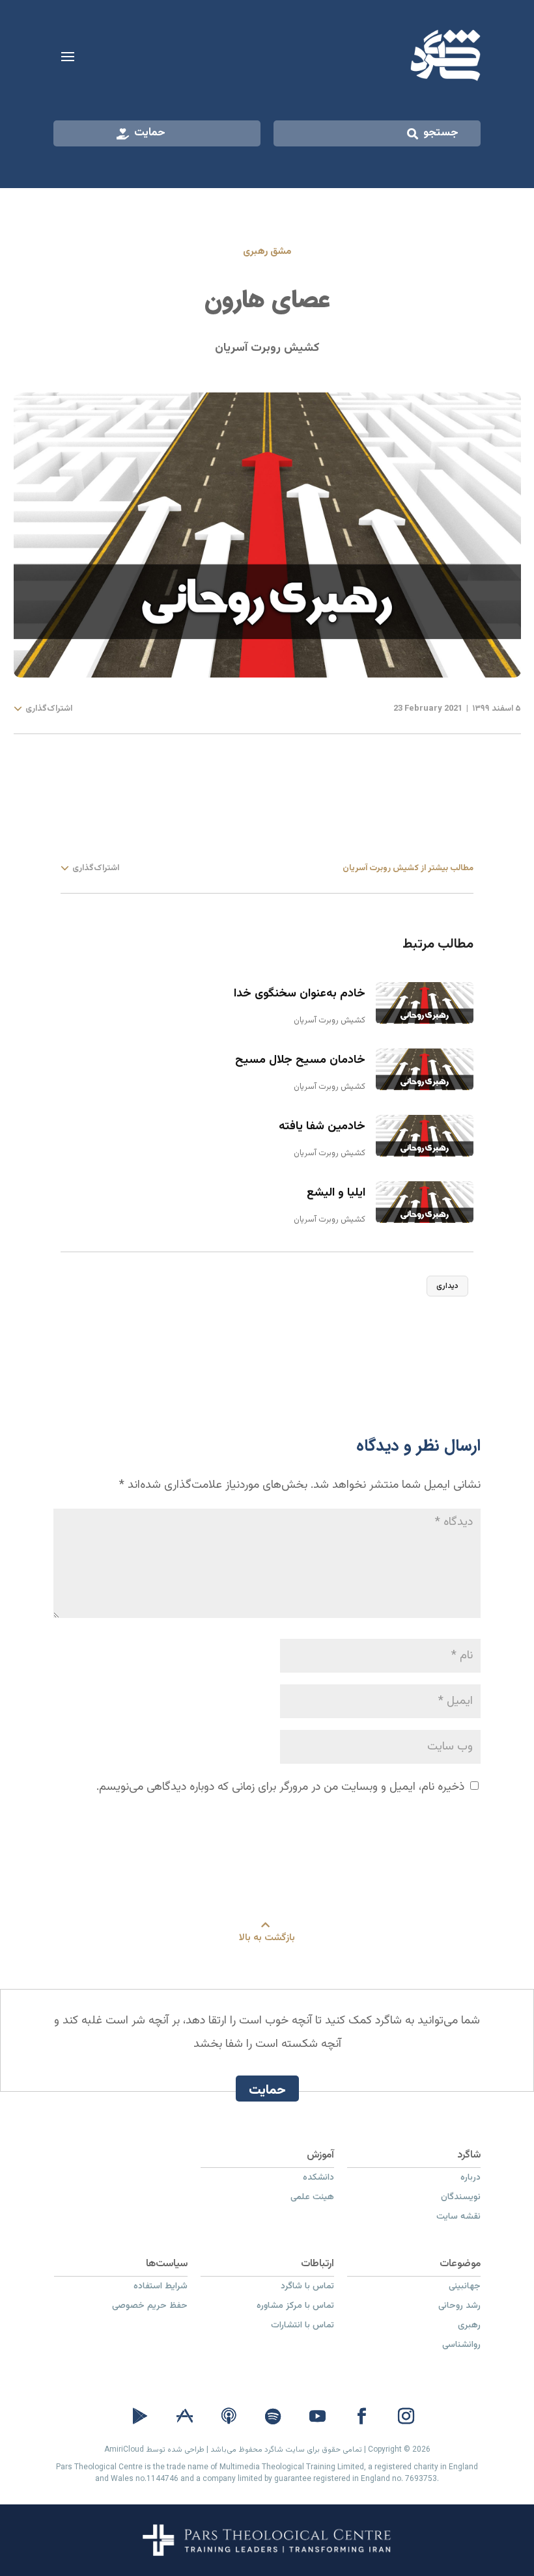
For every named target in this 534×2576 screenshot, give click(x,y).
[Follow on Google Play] (140, 2417)
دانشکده (318, 2179)
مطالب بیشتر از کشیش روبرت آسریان (408, 868)
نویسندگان (461, 2199)
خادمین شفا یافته (322, 1127)
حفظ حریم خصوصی (150, 2307)
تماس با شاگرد (307, 2288)
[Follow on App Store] (184, 2417)
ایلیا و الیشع (336, 1193)
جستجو (441, 133)
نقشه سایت (458, 2218)
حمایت (150, 133)
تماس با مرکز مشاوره (295, 2307)
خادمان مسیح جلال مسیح (300, 1060)
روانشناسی (461, 2346)
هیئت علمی (312, 2199)
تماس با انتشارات (302, 2327)
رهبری (469, 2327)
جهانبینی (465, 2288)
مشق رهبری (267, 252)
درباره (471, 2179)
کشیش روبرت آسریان (267, 348)
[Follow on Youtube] (317, 2417)
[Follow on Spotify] (273, 2417)
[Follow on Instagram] (406, 2417)
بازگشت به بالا (267, 1938)
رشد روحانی (459, 2307)
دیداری (447, 1286)
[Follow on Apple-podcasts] (229, 2417)
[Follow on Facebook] (361, 2417)
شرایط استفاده (161, 2288)
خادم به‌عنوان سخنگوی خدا (300, 994)
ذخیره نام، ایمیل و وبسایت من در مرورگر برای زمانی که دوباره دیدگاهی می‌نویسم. (280, 1787)
